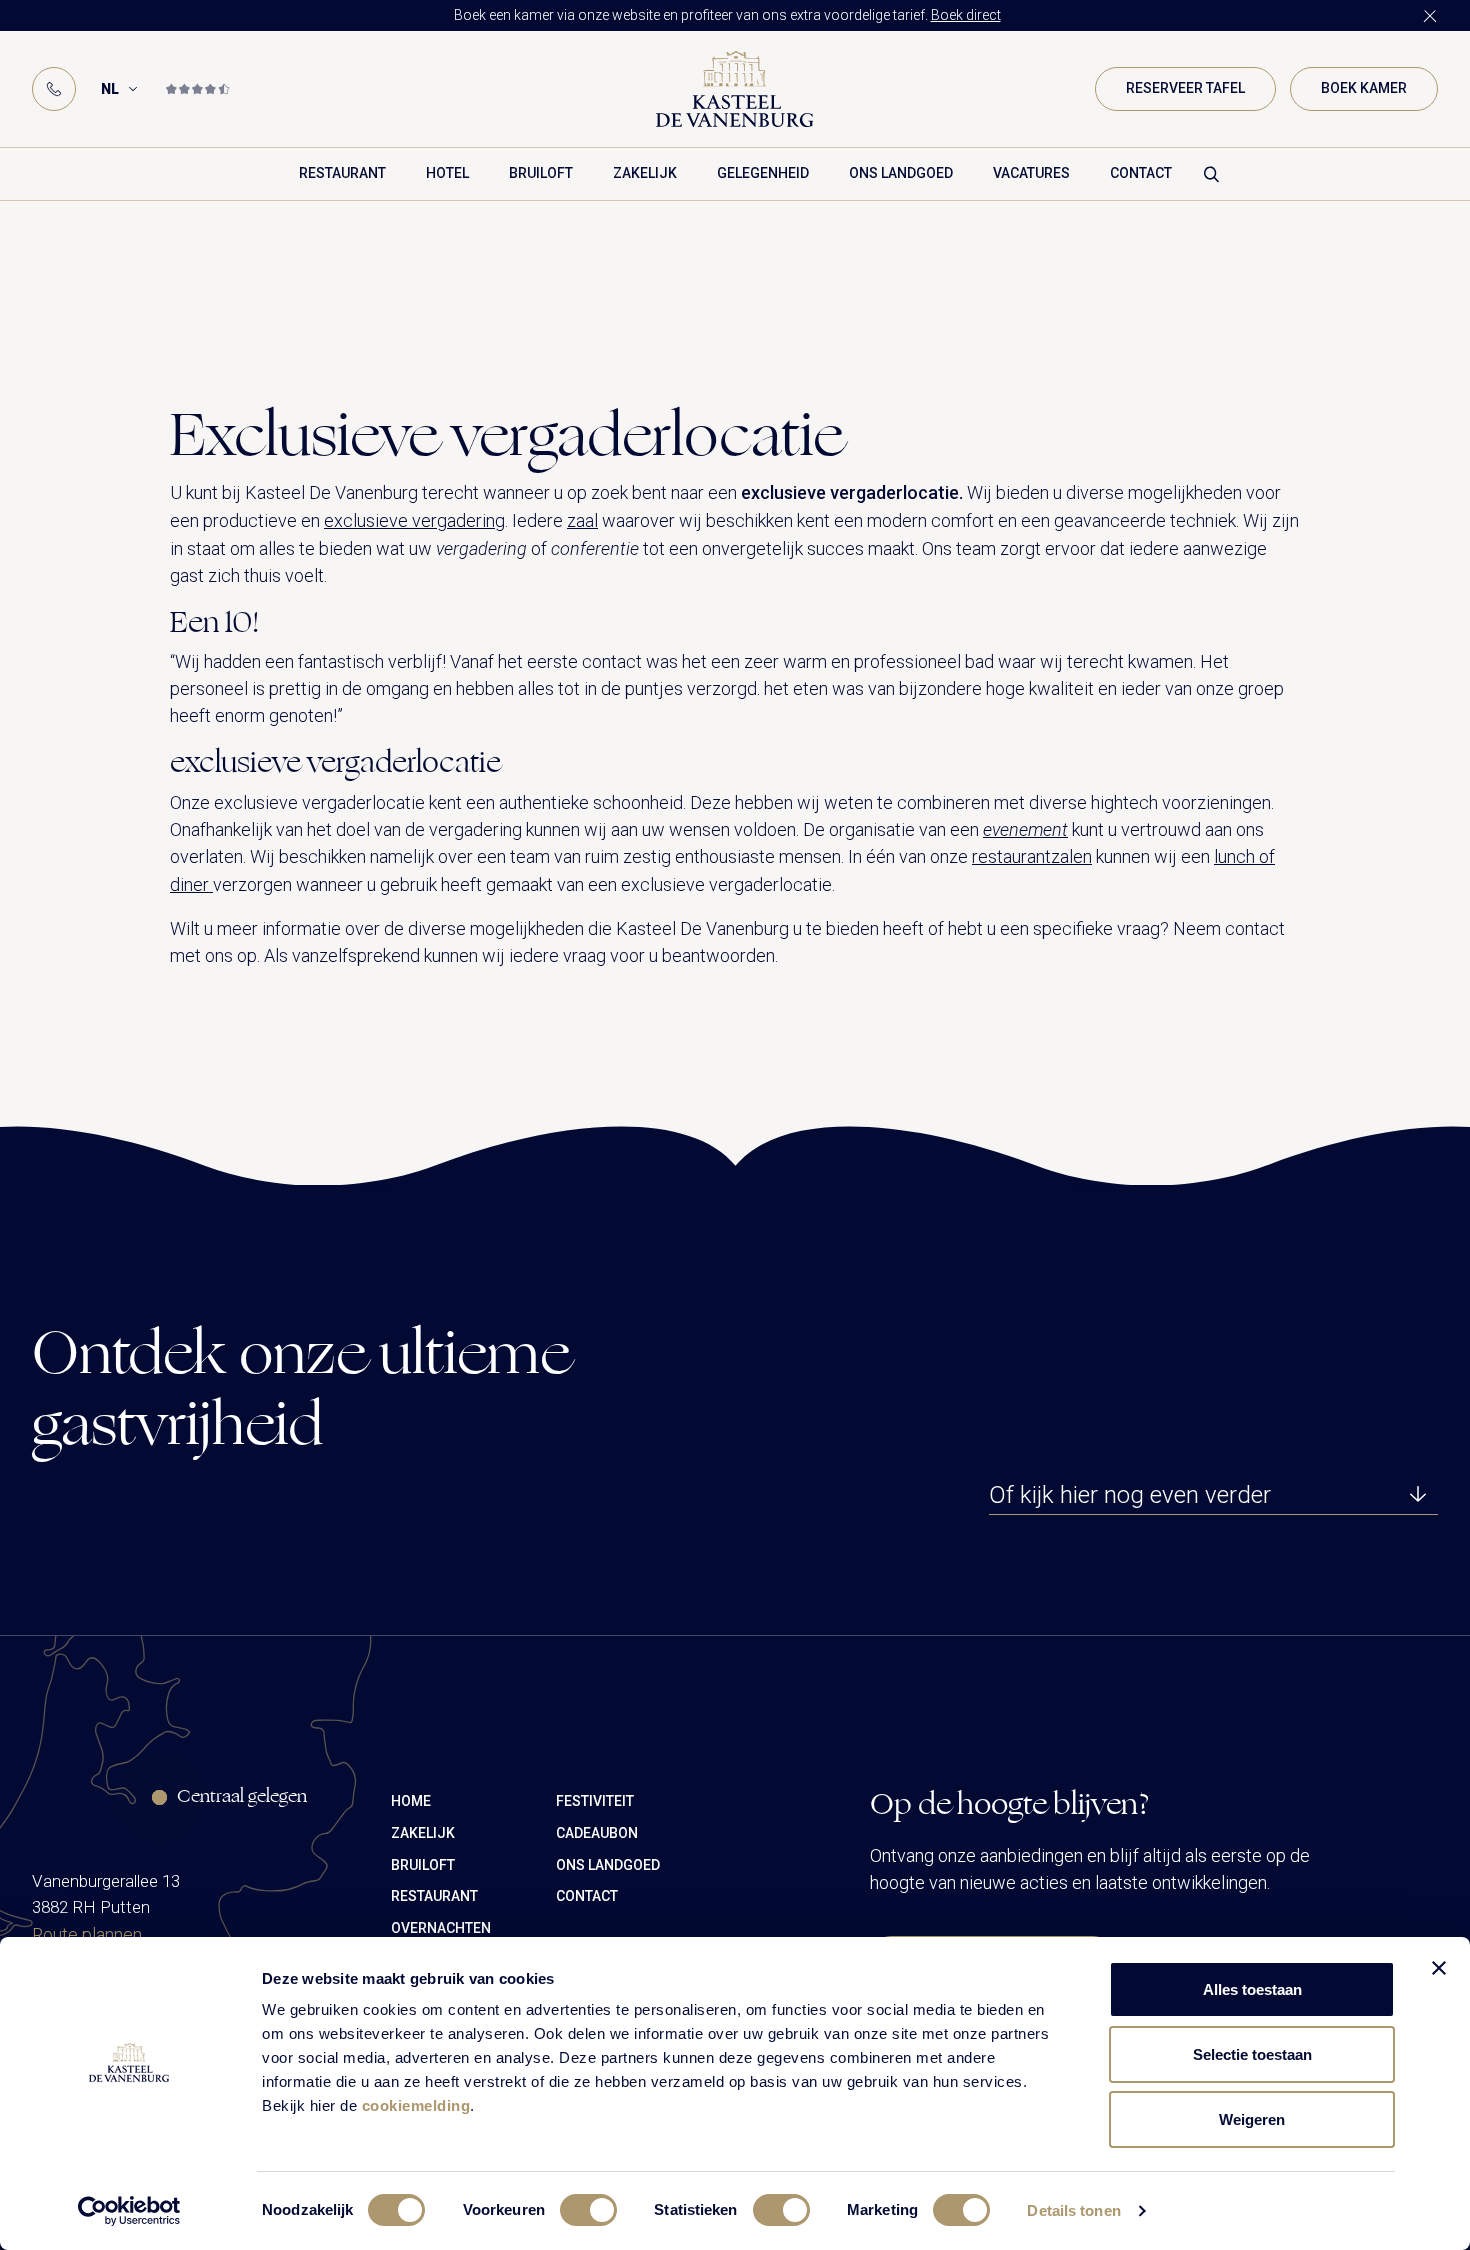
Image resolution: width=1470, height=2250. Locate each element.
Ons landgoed (901, 173)
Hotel (447, 173)
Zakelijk (645, 173)
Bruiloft (541, 173)
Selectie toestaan (1252, 2054)
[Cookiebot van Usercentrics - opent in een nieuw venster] (129, 2211)
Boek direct (966, 15)
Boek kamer (1364, 88)
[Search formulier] (1212, 174)
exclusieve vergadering (414, 520)
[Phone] (54, 89)
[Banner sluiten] (1439, 1968)
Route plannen (87, 1934)
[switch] (588, 2210)
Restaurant (342, 173)
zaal (582, 520)
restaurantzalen (1032, 856)
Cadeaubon (597, 1833)
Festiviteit (595, 1801)
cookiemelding (416, 2105)
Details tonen (1073, 2210)
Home (411, 1801)
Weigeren (1252, 2119)
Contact (1141, 173)
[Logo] (735, 89)
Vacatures (1031, 173)
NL (110, 89)
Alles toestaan (1252, 1989)
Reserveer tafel (1185, 88)
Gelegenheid (763, 173)
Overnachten (441, 1928)
